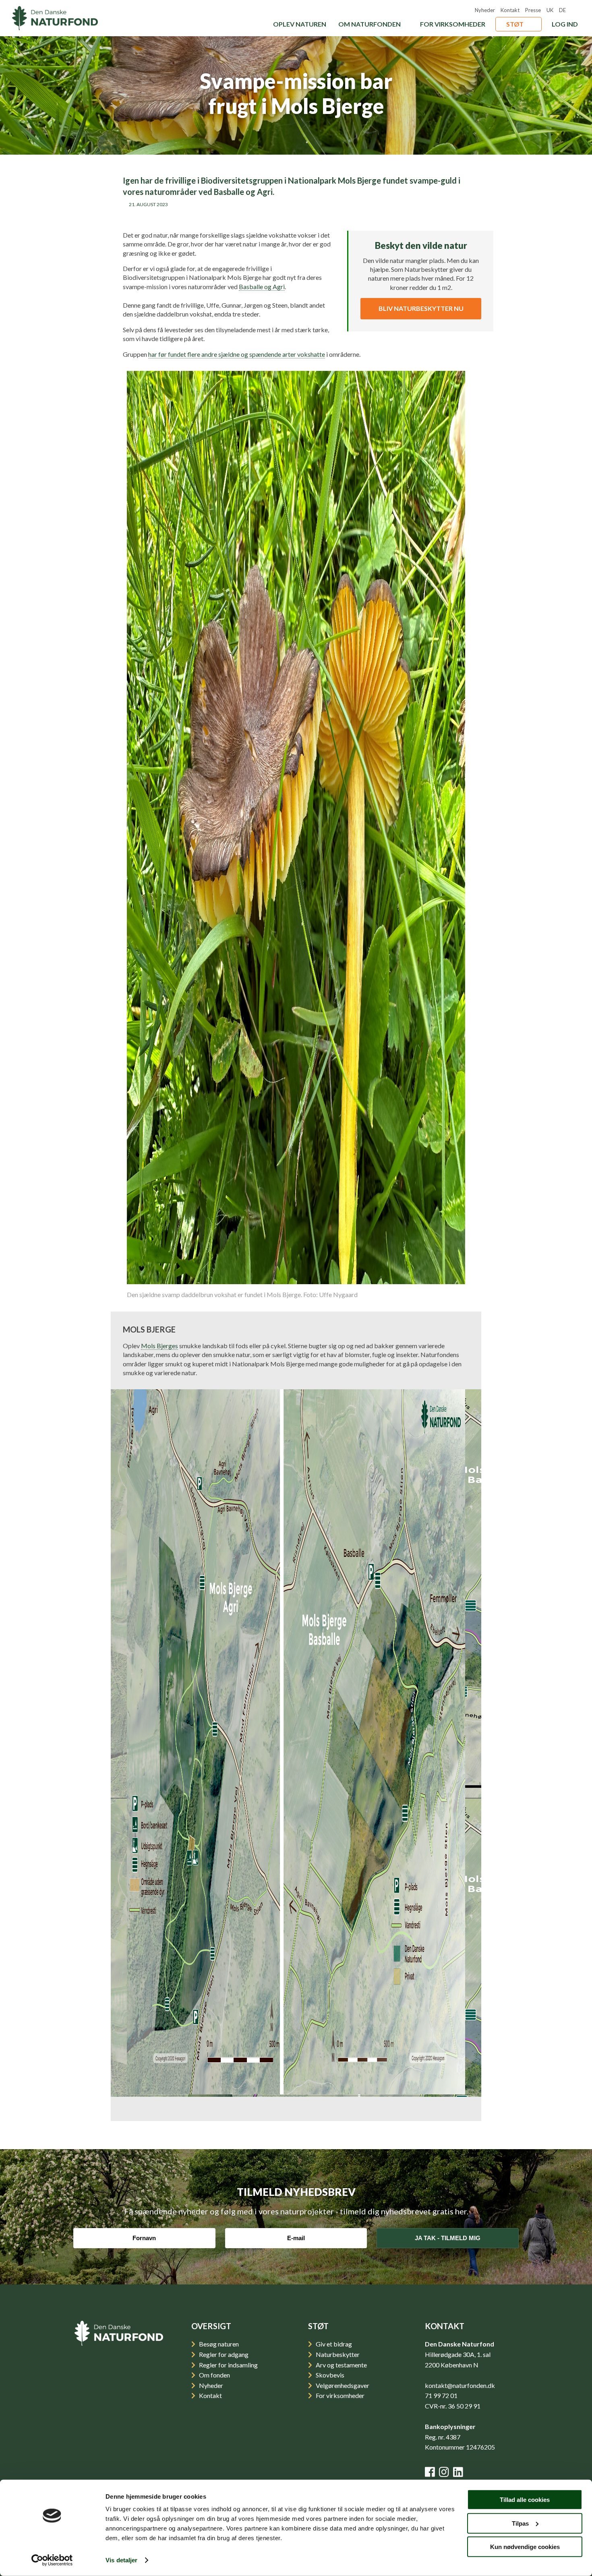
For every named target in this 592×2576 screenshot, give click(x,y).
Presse (533, 10)
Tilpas (520, 2523)
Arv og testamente (341, 2365)
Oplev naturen (300, 24)
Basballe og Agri (262, 287)
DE (562, 10)
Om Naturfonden (369, 24)
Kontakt (510, 10)
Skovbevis (329, 2375)
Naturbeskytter (337, 2354)
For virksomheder (453, 24)
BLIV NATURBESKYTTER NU (421, 308)
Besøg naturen (218, 2344)
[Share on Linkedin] (305, 215)
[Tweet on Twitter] (353, 215)
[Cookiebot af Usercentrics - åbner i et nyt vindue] (52, 2560)
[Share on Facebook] (329, 215)
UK (550, 10)
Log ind (565, 24)
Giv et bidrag (333, 2344)
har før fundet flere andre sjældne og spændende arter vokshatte (237, 354)
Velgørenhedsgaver (342, 2385)
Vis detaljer (121, 2560)
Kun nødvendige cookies (525, 2547)
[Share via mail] (281, 215)
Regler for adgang (223, 2354)
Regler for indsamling (228, 2365)
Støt (515, 24)
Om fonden (214, 2375)
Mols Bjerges (159, 1346)
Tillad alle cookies (525, 2500)
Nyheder (485, 10)
